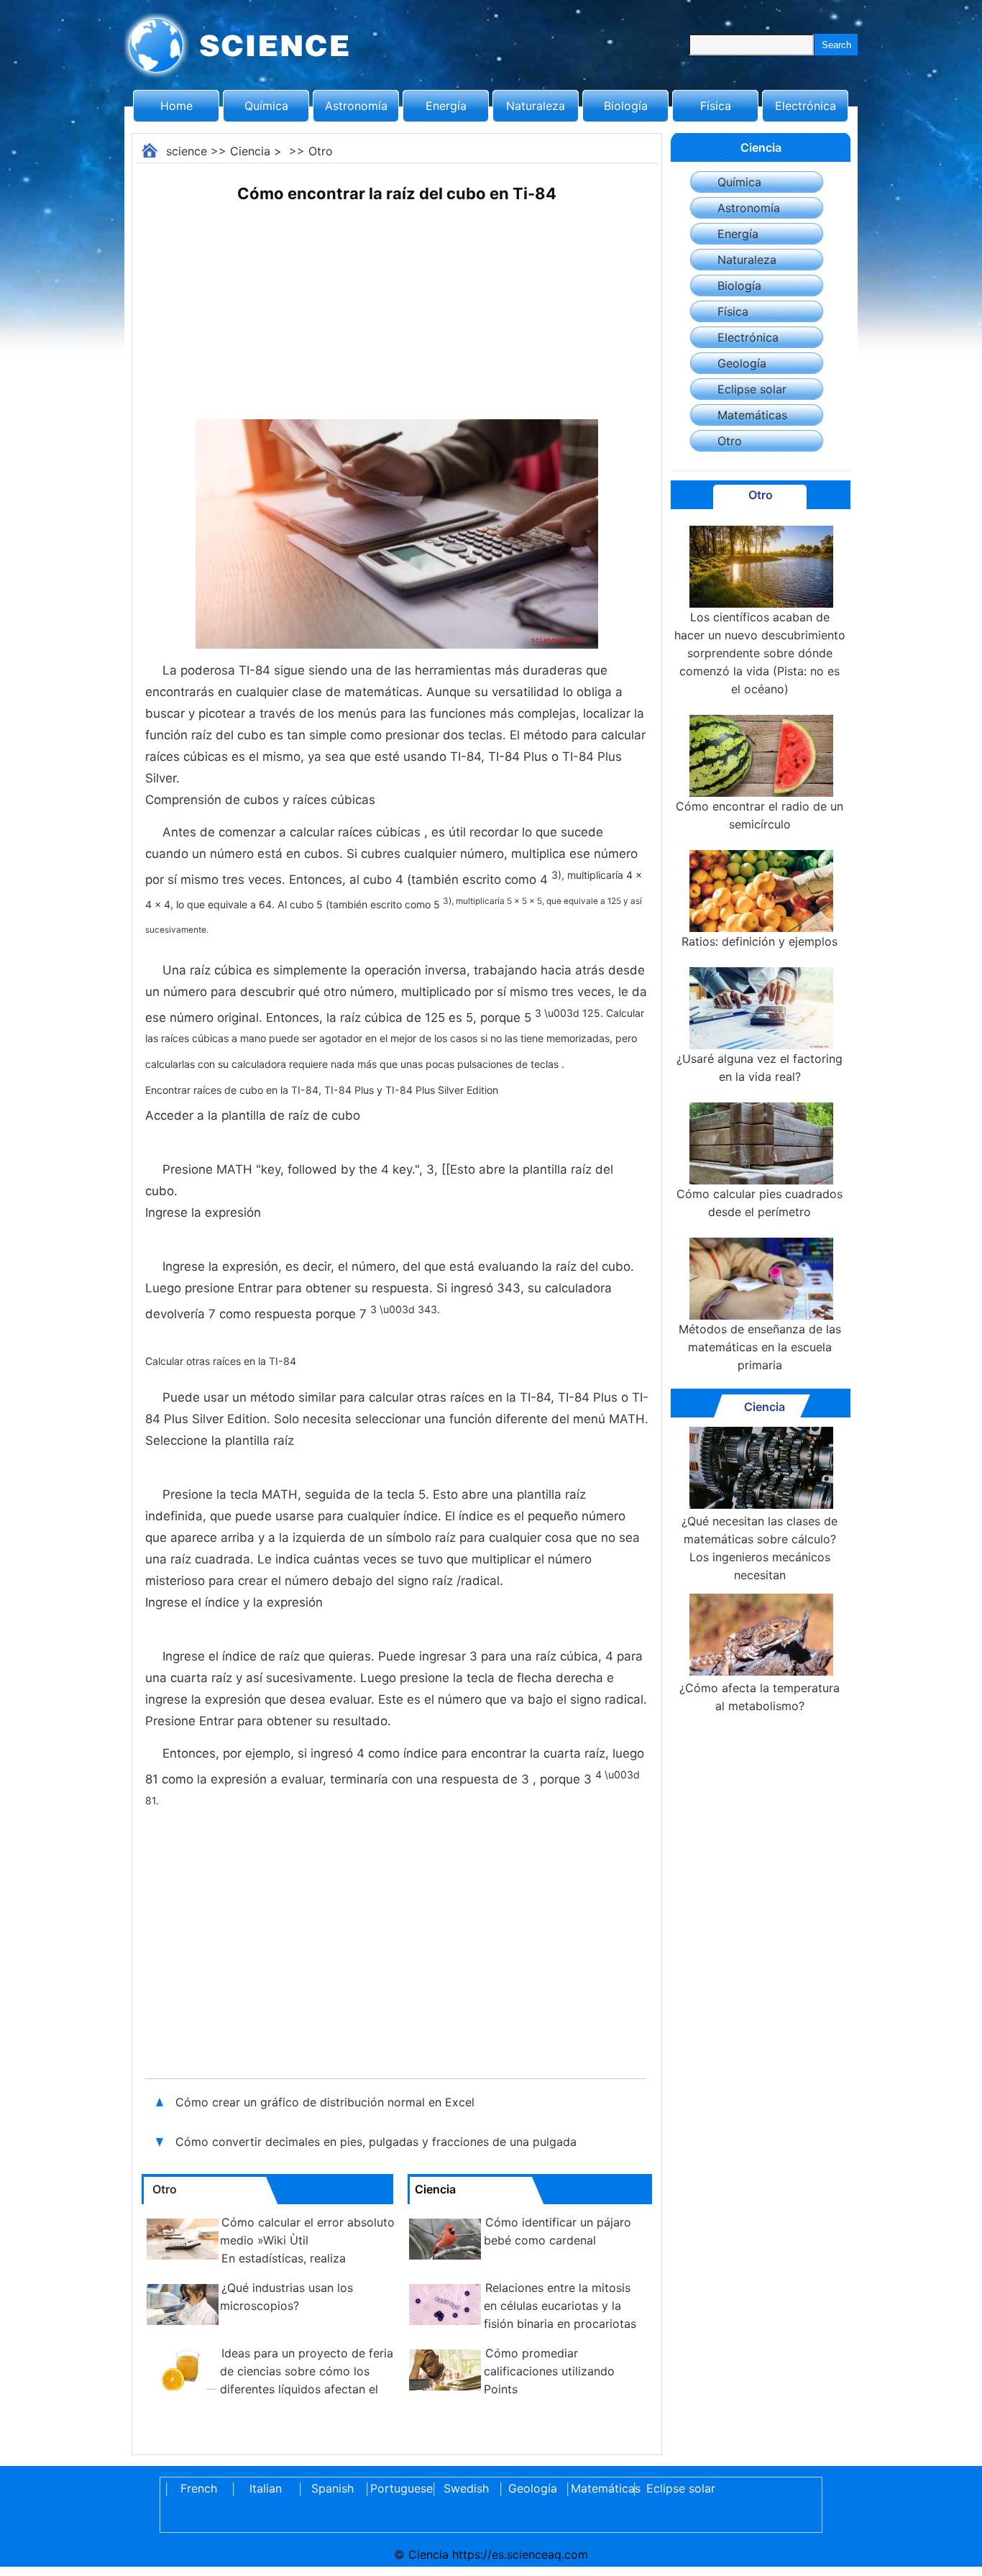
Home (176, 106)
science (187, 151)
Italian (266, 2488)
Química (266, 106)
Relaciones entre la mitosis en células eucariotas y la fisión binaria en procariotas (560, 2306)
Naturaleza (536, 106)
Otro (321, 151)
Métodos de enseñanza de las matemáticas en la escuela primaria (760, 1347)
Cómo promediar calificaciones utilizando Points (549, 2371)
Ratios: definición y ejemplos (760, 941)
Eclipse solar (752, 389)
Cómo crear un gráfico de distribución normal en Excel (325, 2102)
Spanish (332, 2488)
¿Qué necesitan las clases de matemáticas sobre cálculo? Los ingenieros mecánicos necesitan (760, 1548)
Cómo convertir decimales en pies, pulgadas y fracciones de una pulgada (378, 2142)
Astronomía (356, 106)
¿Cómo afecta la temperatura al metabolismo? (760, 1697)
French (199, 2488)
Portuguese (399, 2488)
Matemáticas (752, 415)
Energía (446, 106)
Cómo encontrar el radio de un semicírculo (760, 815)
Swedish (466, 2488)
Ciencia (250, 151)
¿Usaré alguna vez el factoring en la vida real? (760, 1068)
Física (716, 106)
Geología (742, 363)
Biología (626, 106)
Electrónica (806, 106)
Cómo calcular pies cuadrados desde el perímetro (760, 1203)
